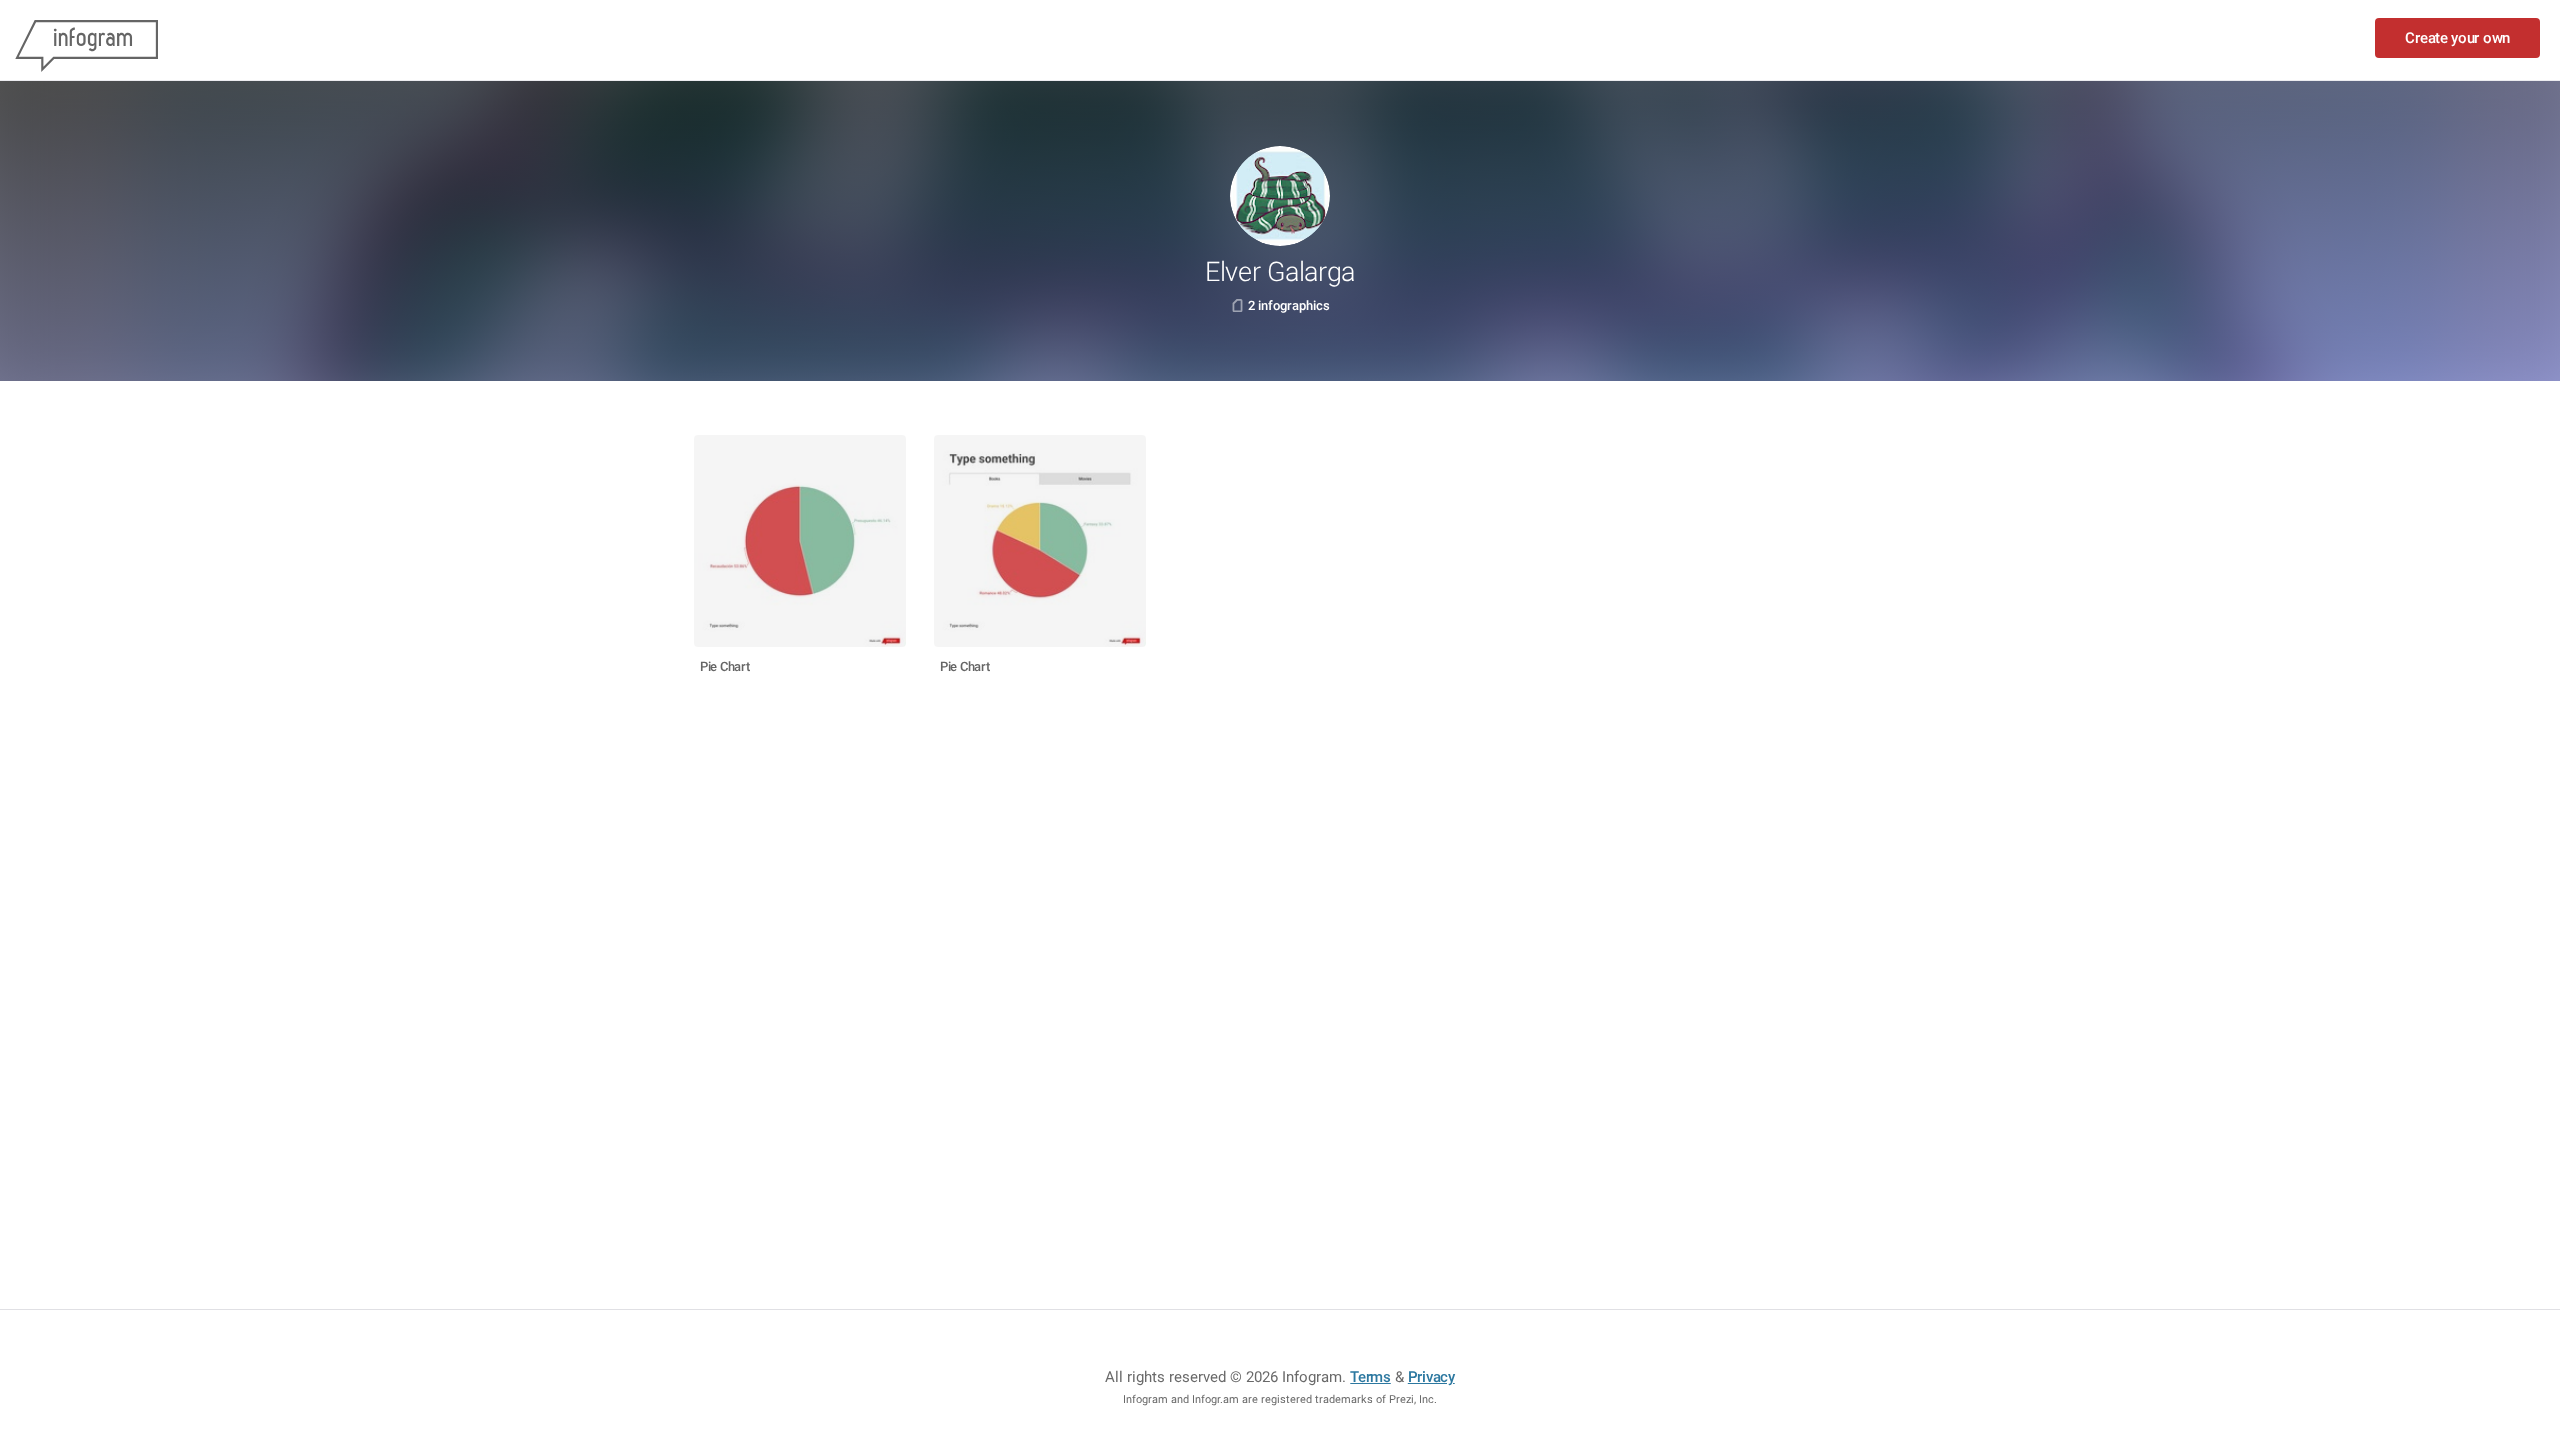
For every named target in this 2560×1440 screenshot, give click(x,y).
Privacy (1431, 1377)
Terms (1370, 1377)
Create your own (2457, 38)
